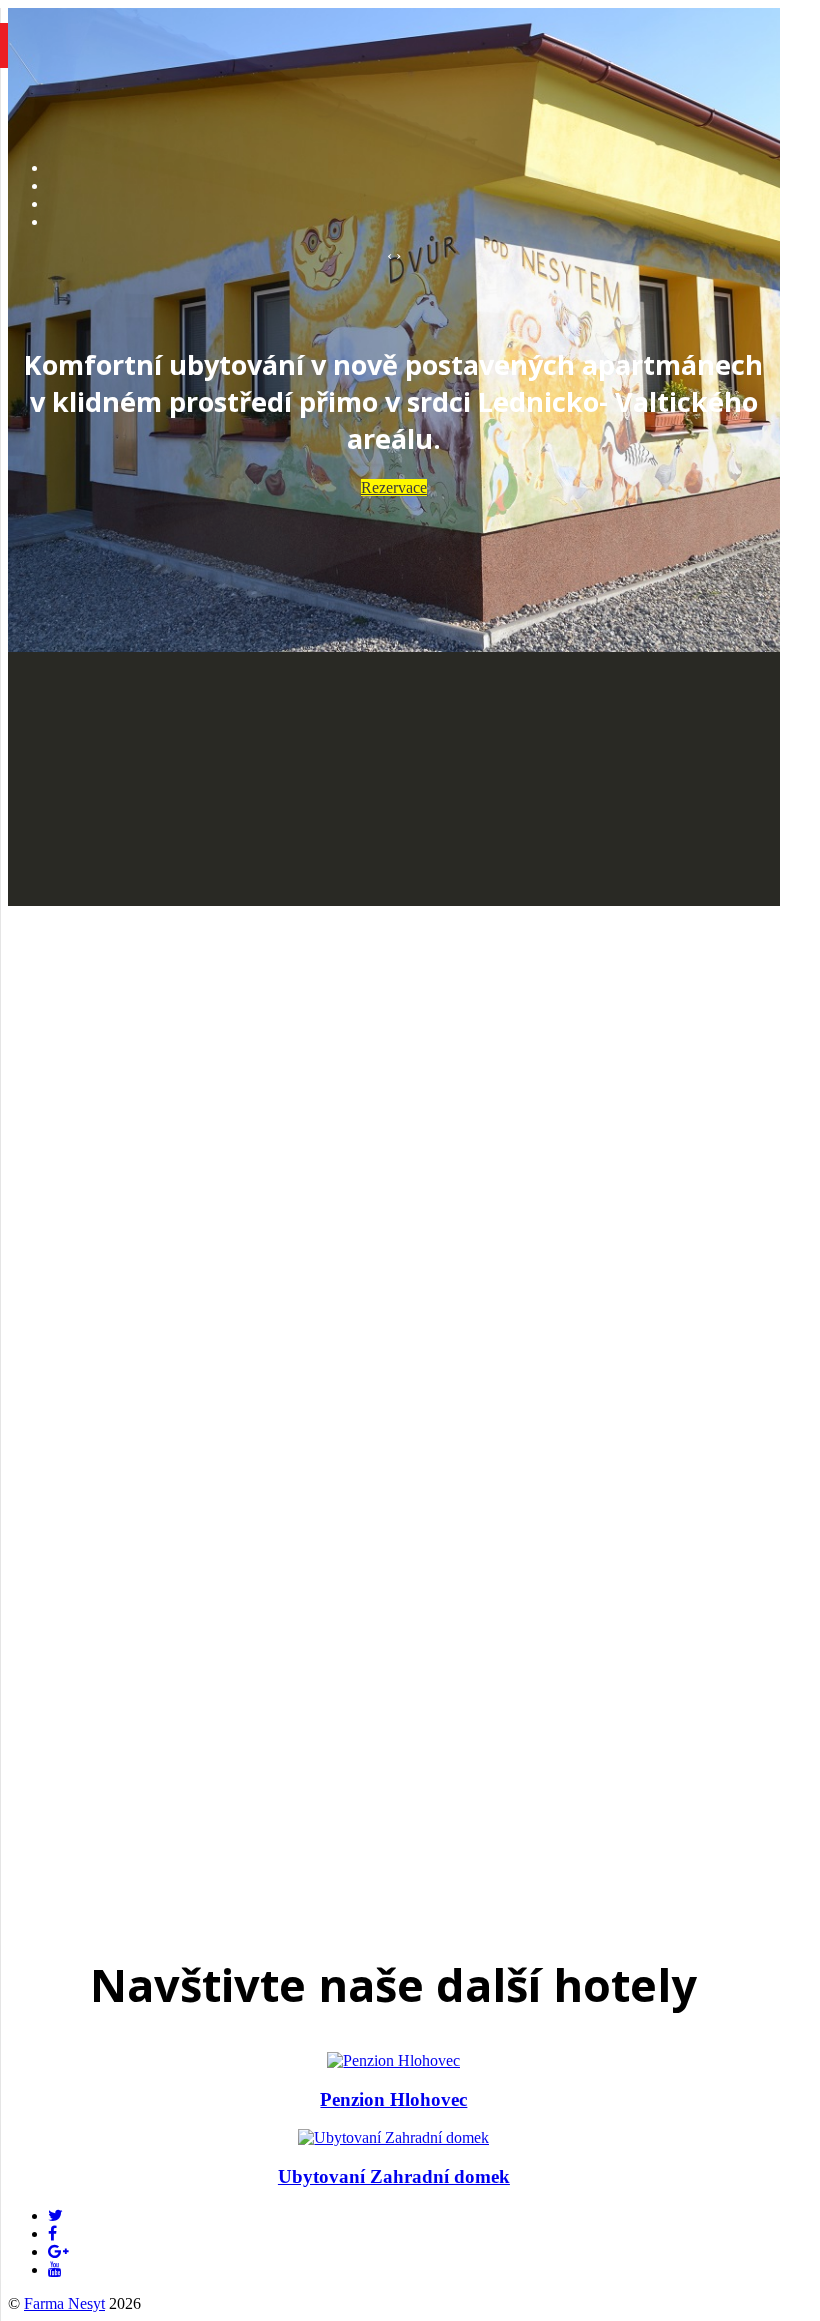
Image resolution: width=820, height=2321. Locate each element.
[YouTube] (55, 2269)
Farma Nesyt (64, 2303)
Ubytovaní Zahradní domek (394, 2176)
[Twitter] (55, 2215)
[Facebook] (52, 2233)
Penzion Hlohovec (393, 2099)
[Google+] (58, 2251)
